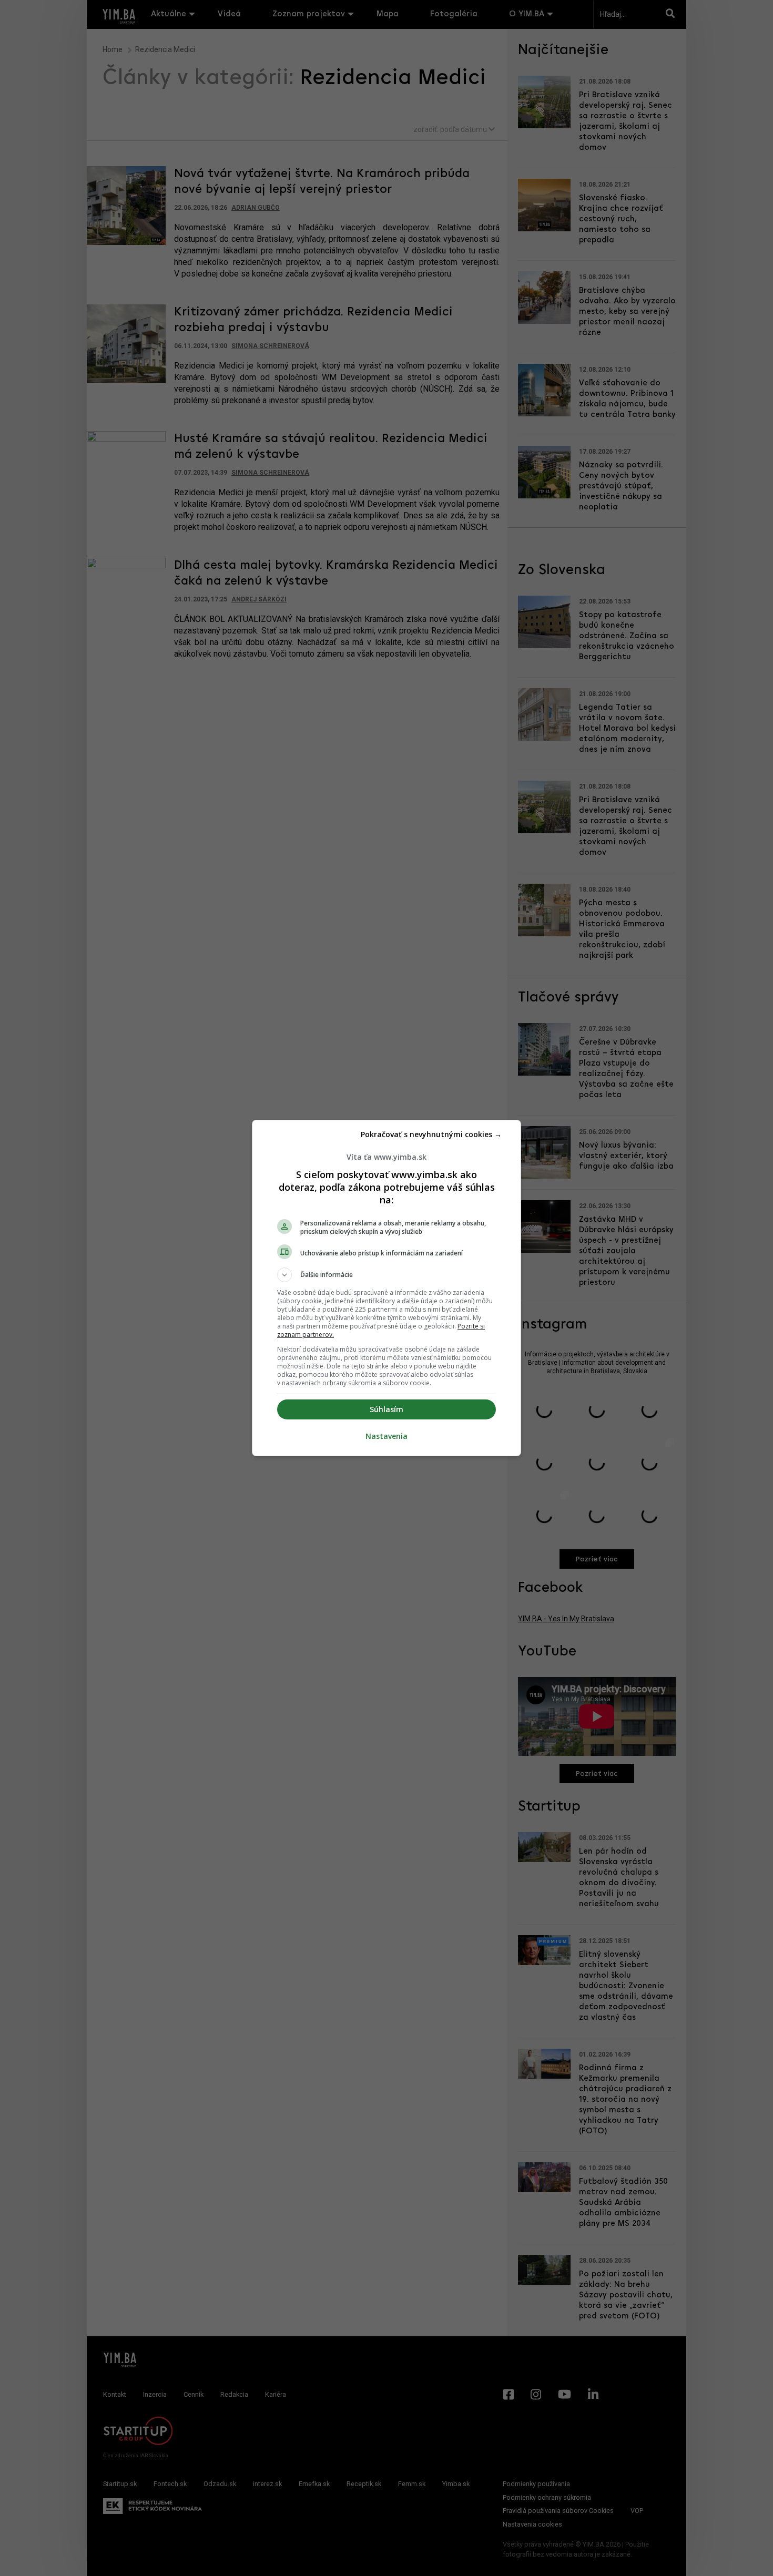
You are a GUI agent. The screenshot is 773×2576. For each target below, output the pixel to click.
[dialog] (387, 1288)
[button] (387, 1275)
